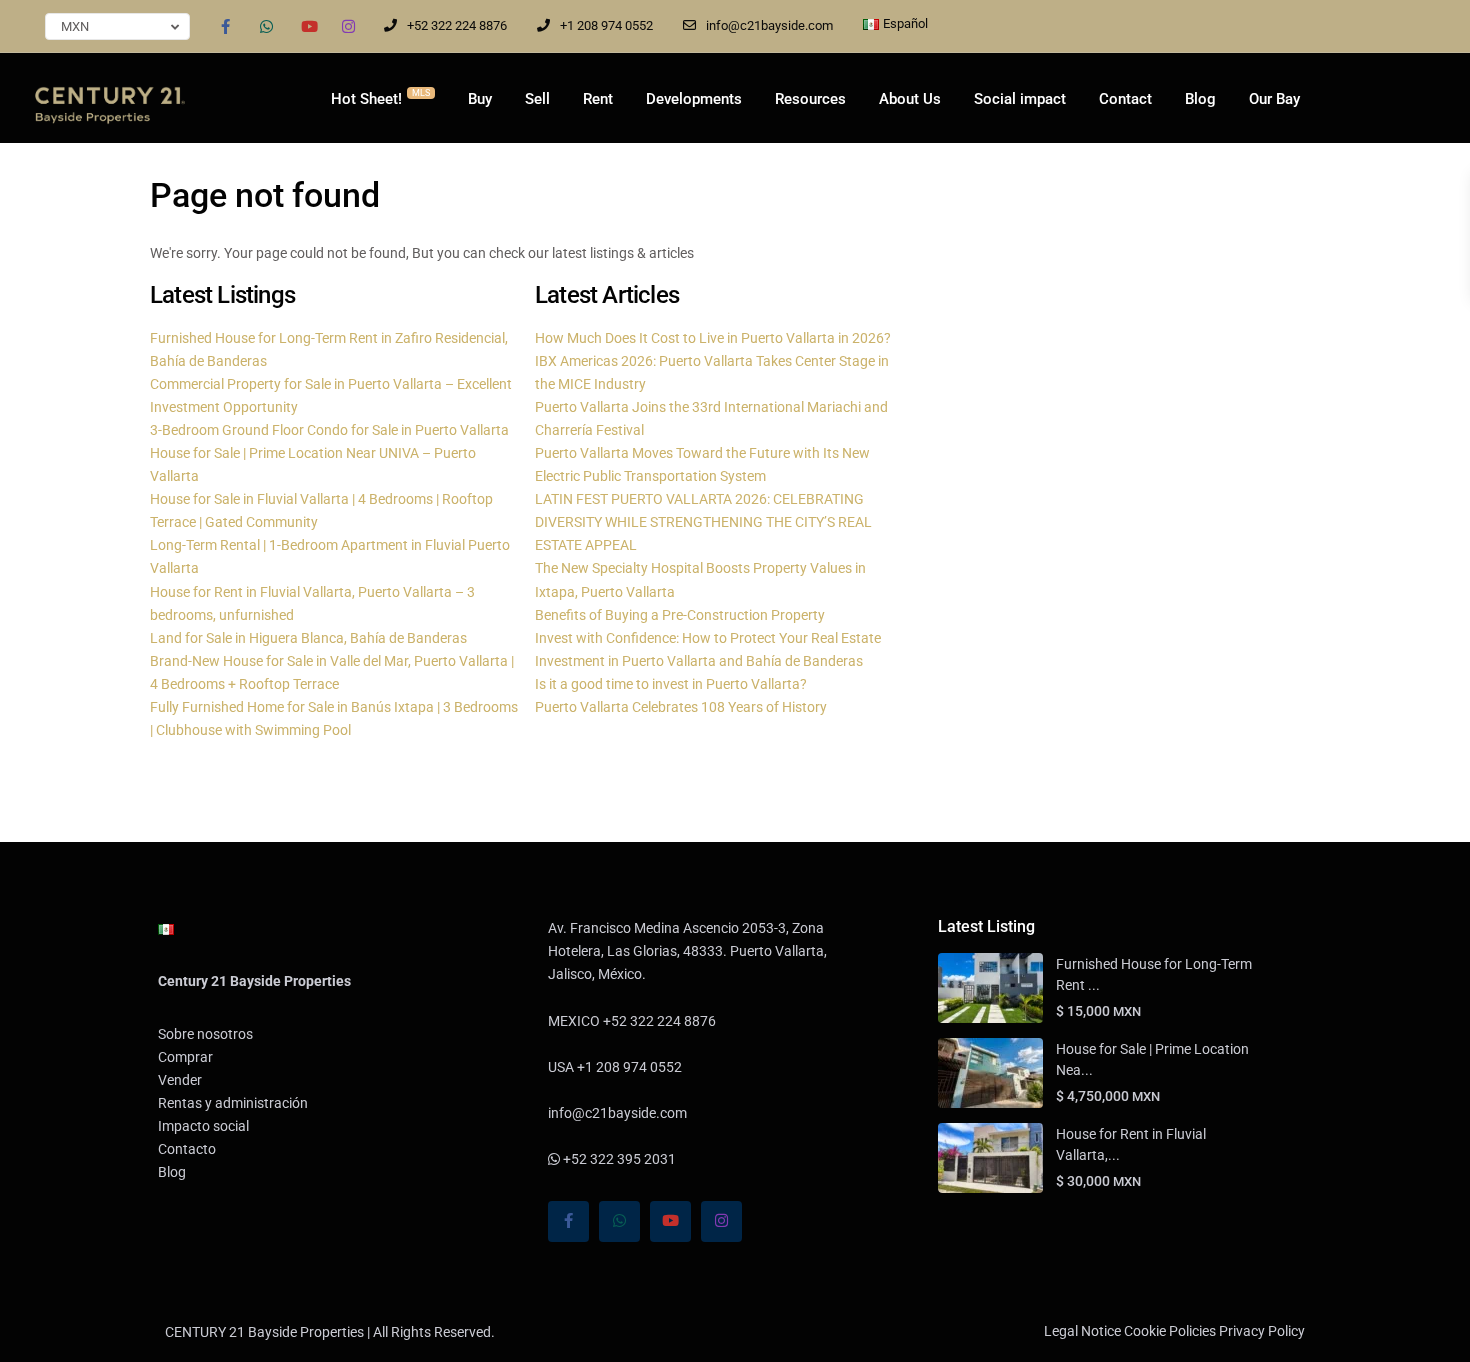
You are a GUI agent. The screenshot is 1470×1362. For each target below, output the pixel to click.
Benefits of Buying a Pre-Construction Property (680, 615)
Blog (1200, 99)
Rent (598, 99)
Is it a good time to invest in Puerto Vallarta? (671, 684)
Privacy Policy (1262, 1331)
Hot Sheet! (380, 98)
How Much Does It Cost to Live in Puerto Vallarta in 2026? (713, 338)
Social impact (1020, 99)
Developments (694, 99)
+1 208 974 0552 (606, 25)
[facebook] (225, 26)
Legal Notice (1082, 1331)
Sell (537, 99)
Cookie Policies (1170, 1331)
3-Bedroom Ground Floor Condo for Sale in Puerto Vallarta (329, 430)
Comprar (185, 1057)
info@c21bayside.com (769, 25)
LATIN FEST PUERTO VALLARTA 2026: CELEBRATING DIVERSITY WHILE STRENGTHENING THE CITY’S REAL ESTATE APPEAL (703, 522)
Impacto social (203, 1126)
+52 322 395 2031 (618, 1159)
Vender (180, 1080)
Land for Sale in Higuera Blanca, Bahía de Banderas (308, 638)
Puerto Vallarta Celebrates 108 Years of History (681, 707)
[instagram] (348, 26)
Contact (1125, 99)
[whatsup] (266, 26)
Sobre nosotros (205, 1034)
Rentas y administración (233, 1103)
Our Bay (1274, 99)
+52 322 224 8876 (457, 25)
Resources (810, 99)
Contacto (187, 1149)
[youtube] (307, 26)
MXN (75, 26)
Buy (480, 99)
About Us (910, 99)
